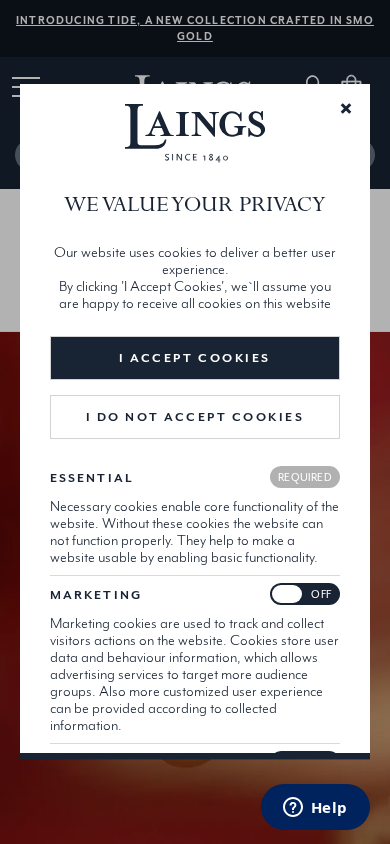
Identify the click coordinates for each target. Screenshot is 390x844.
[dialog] (195, 421)
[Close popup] (346, 107)
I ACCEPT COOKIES (194, 358)
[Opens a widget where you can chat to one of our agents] (315, 809)
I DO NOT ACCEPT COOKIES (195, 417)
